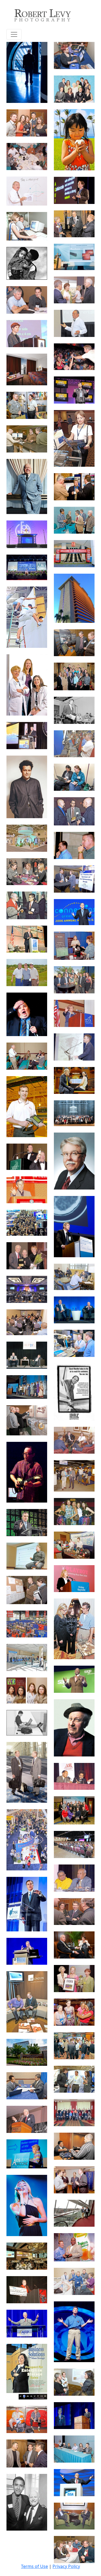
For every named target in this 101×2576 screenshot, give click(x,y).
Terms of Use (34, 2566)
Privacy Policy (66, 2566)
